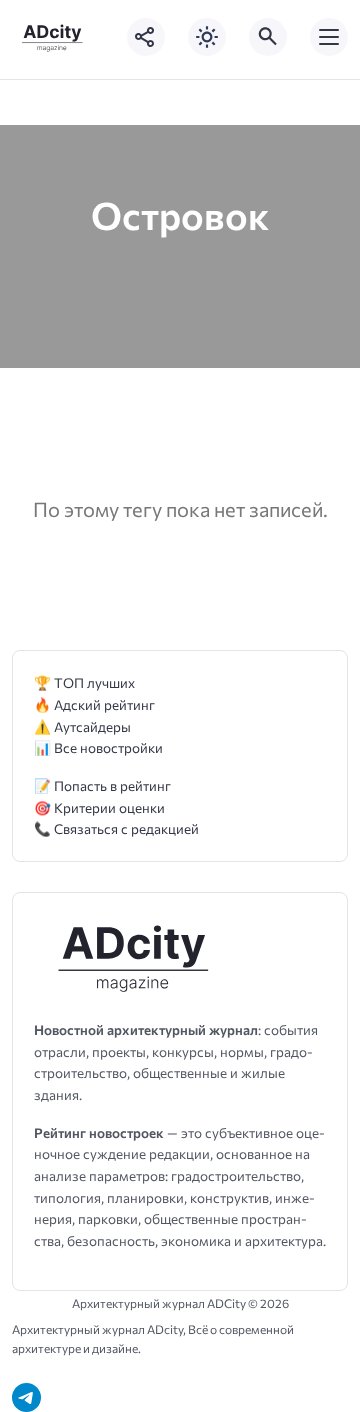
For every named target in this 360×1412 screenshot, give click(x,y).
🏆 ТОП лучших (84, 682)
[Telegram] (26, 1397)
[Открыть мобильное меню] (329, 37)
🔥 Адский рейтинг (94, 704)
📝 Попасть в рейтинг (102, 785)
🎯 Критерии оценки (99, 807)
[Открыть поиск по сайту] (268, 37)
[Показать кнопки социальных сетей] (146, 37)
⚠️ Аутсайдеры (82, 726)
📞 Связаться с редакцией (116, 828)
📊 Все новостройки (98, 747)
